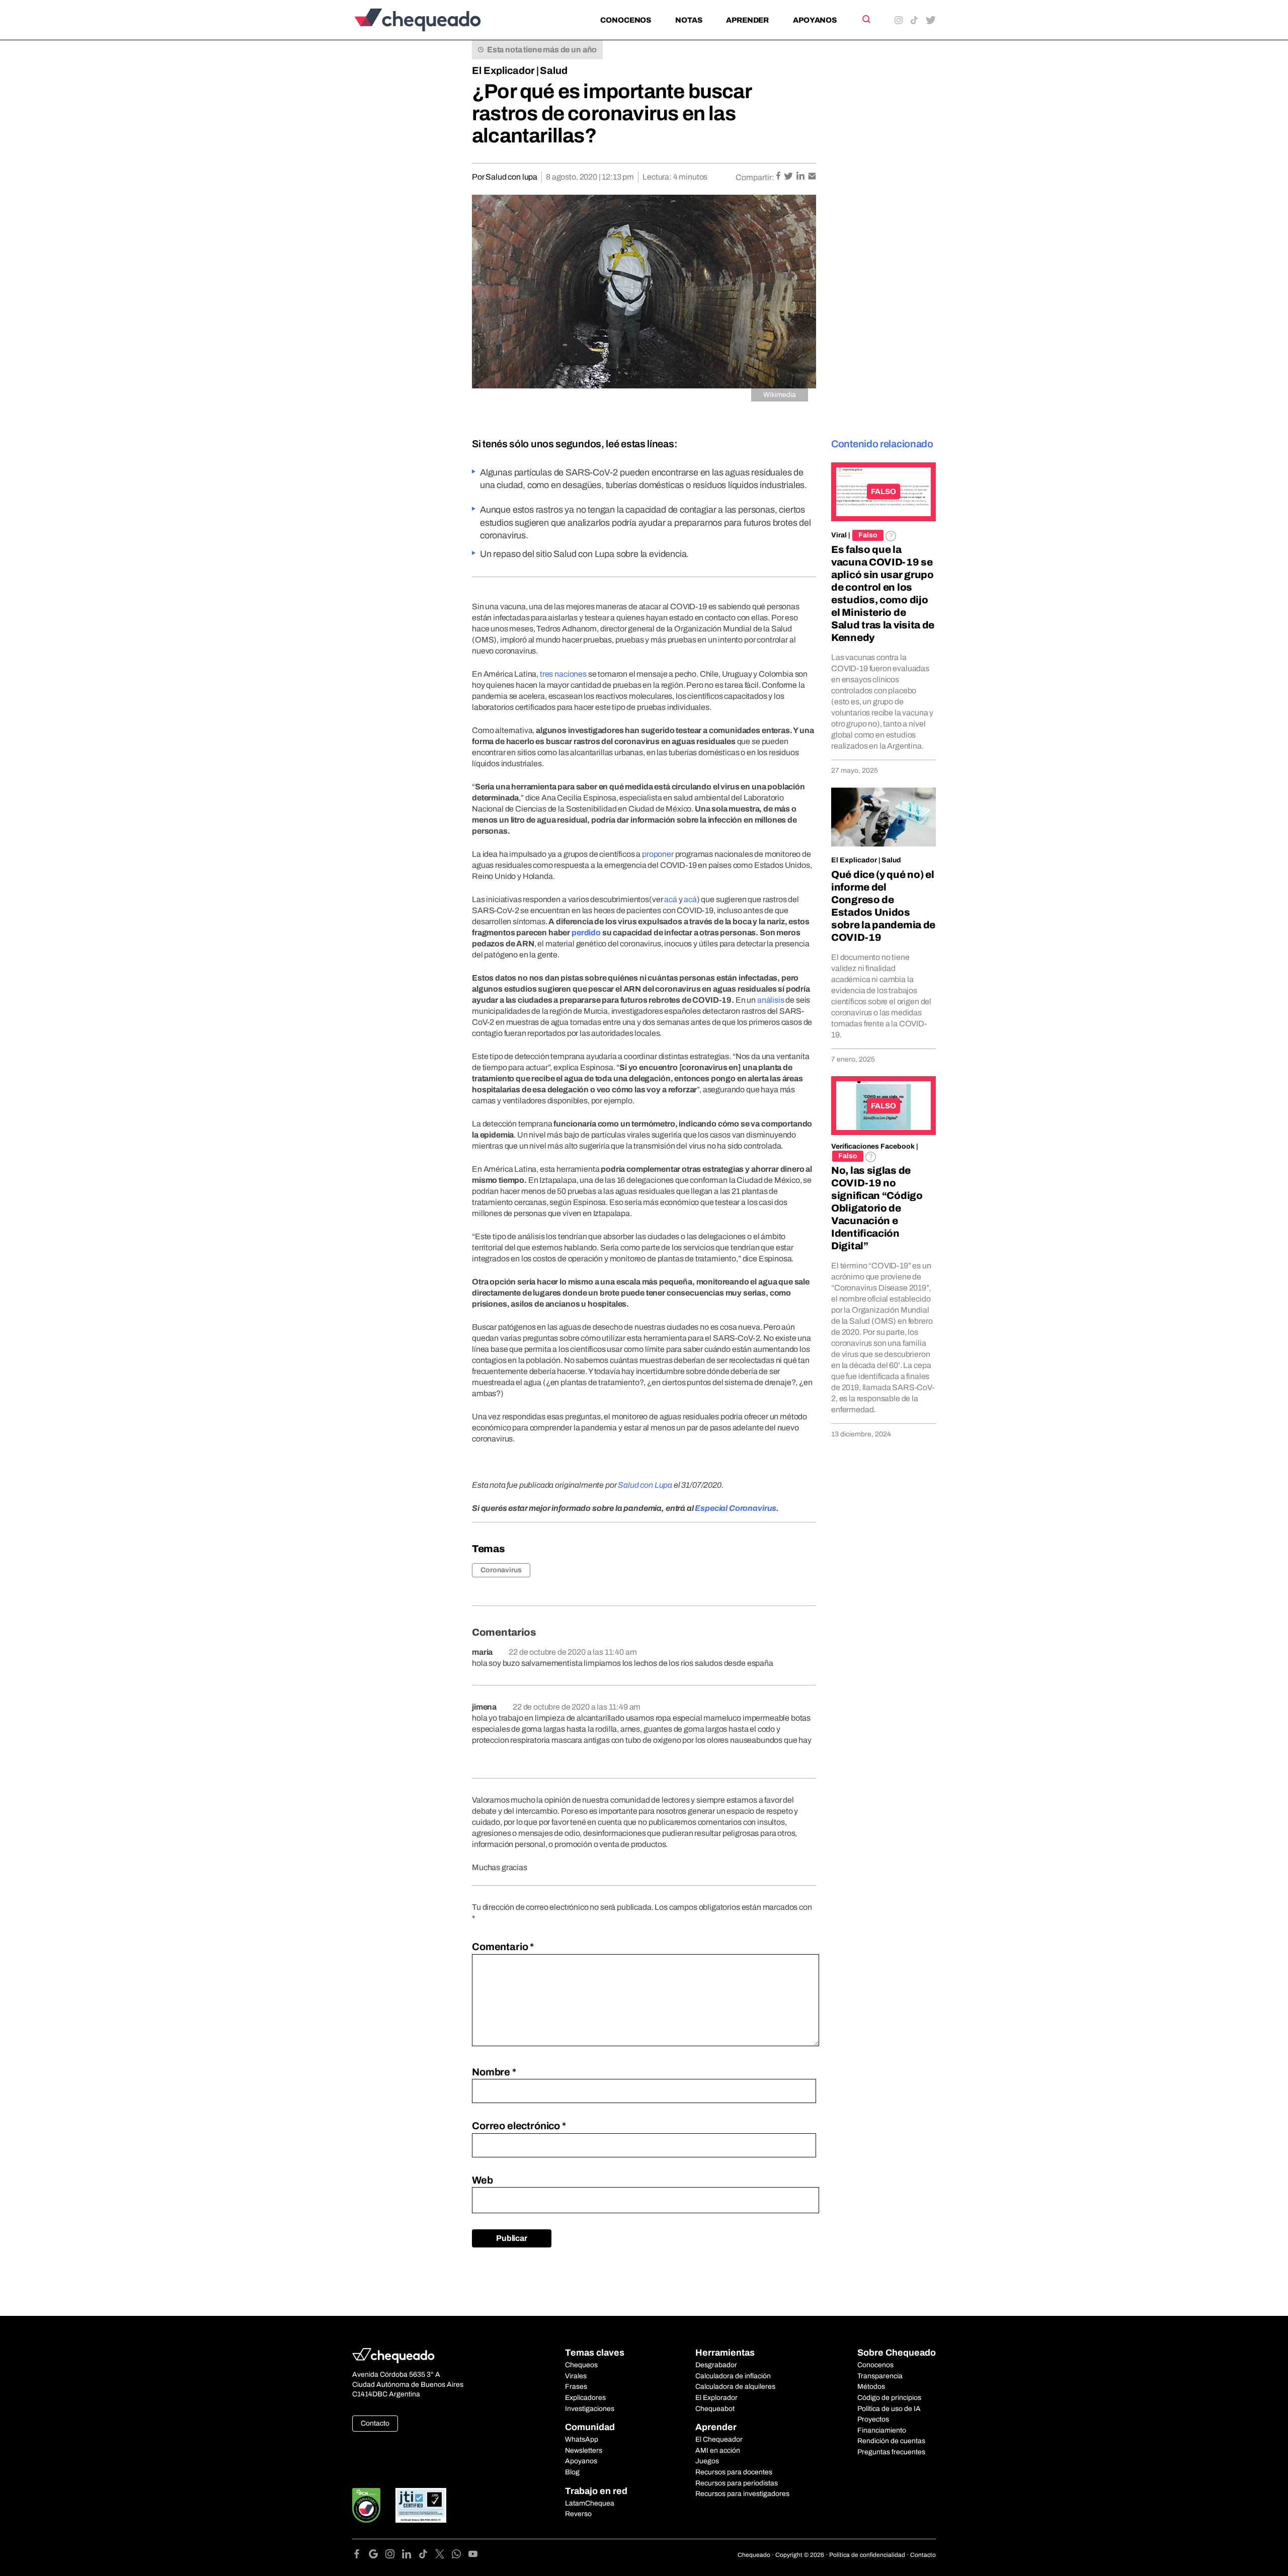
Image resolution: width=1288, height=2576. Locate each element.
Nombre (494, 2072)
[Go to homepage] (434, 20)
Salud (554, 70)
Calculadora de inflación (733, 2376)
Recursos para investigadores (742, 2494)
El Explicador (503, 70)
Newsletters (584, 2450)
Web (482, 2180)
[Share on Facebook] (779, 177)
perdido (586, 933)
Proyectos (873, 2419)
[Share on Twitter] (789, 177)
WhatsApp (582, 2439)
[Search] (866, 19)
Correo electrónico (519, 2126)
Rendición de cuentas (891, 2441)
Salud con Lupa (644, 1485)
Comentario (503, 1947)
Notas (689, 20)
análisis (771, 1000)
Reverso (578, 2514)
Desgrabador (716, 2365)
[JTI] (421, 2505)
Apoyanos (815, 20)
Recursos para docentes (734, 2472)
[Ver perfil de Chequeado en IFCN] (366, 2505)
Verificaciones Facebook (873, 1146)
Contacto (375, 2423)
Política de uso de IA (889, 2409)
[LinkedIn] (410, 2556)
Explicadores (585, 2398)
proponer (658, 854)
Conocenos (626, 20)
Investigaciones (590, 2409)
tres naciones (563, 674)
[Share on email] (812, 177)
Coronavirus (501, 1570)
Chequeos (581, 2365)
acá (671, 899)
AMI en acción (718, 2450)
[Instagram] (394, 2556)
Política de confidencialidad (867, 2555)
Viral (839, 535)
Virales (576, 2376)
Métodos (871, 2387)
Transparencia (880, 2376)
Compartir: (755, 177)
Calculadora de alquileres (735, 2387)
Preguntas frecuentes (891, 2452)
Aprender (747, 20)
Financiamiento (882, 2430)
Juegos (707, 2461)
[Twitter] (444, 2556)
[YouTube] (473, 2556)
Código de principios (889, 2398)
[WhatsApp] (460, 2556)
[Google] (377, 2556)
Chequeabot (715, 2409)
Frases (576, 2387)
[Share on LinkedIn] (801, 177)
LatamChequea (590, 2503)
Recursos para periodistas (737, 2483)
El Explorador (716, 2398)
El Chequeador (719, 2439)
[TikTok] (427, 2556)
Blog (572, 2472)
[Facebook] (360, 2556)
